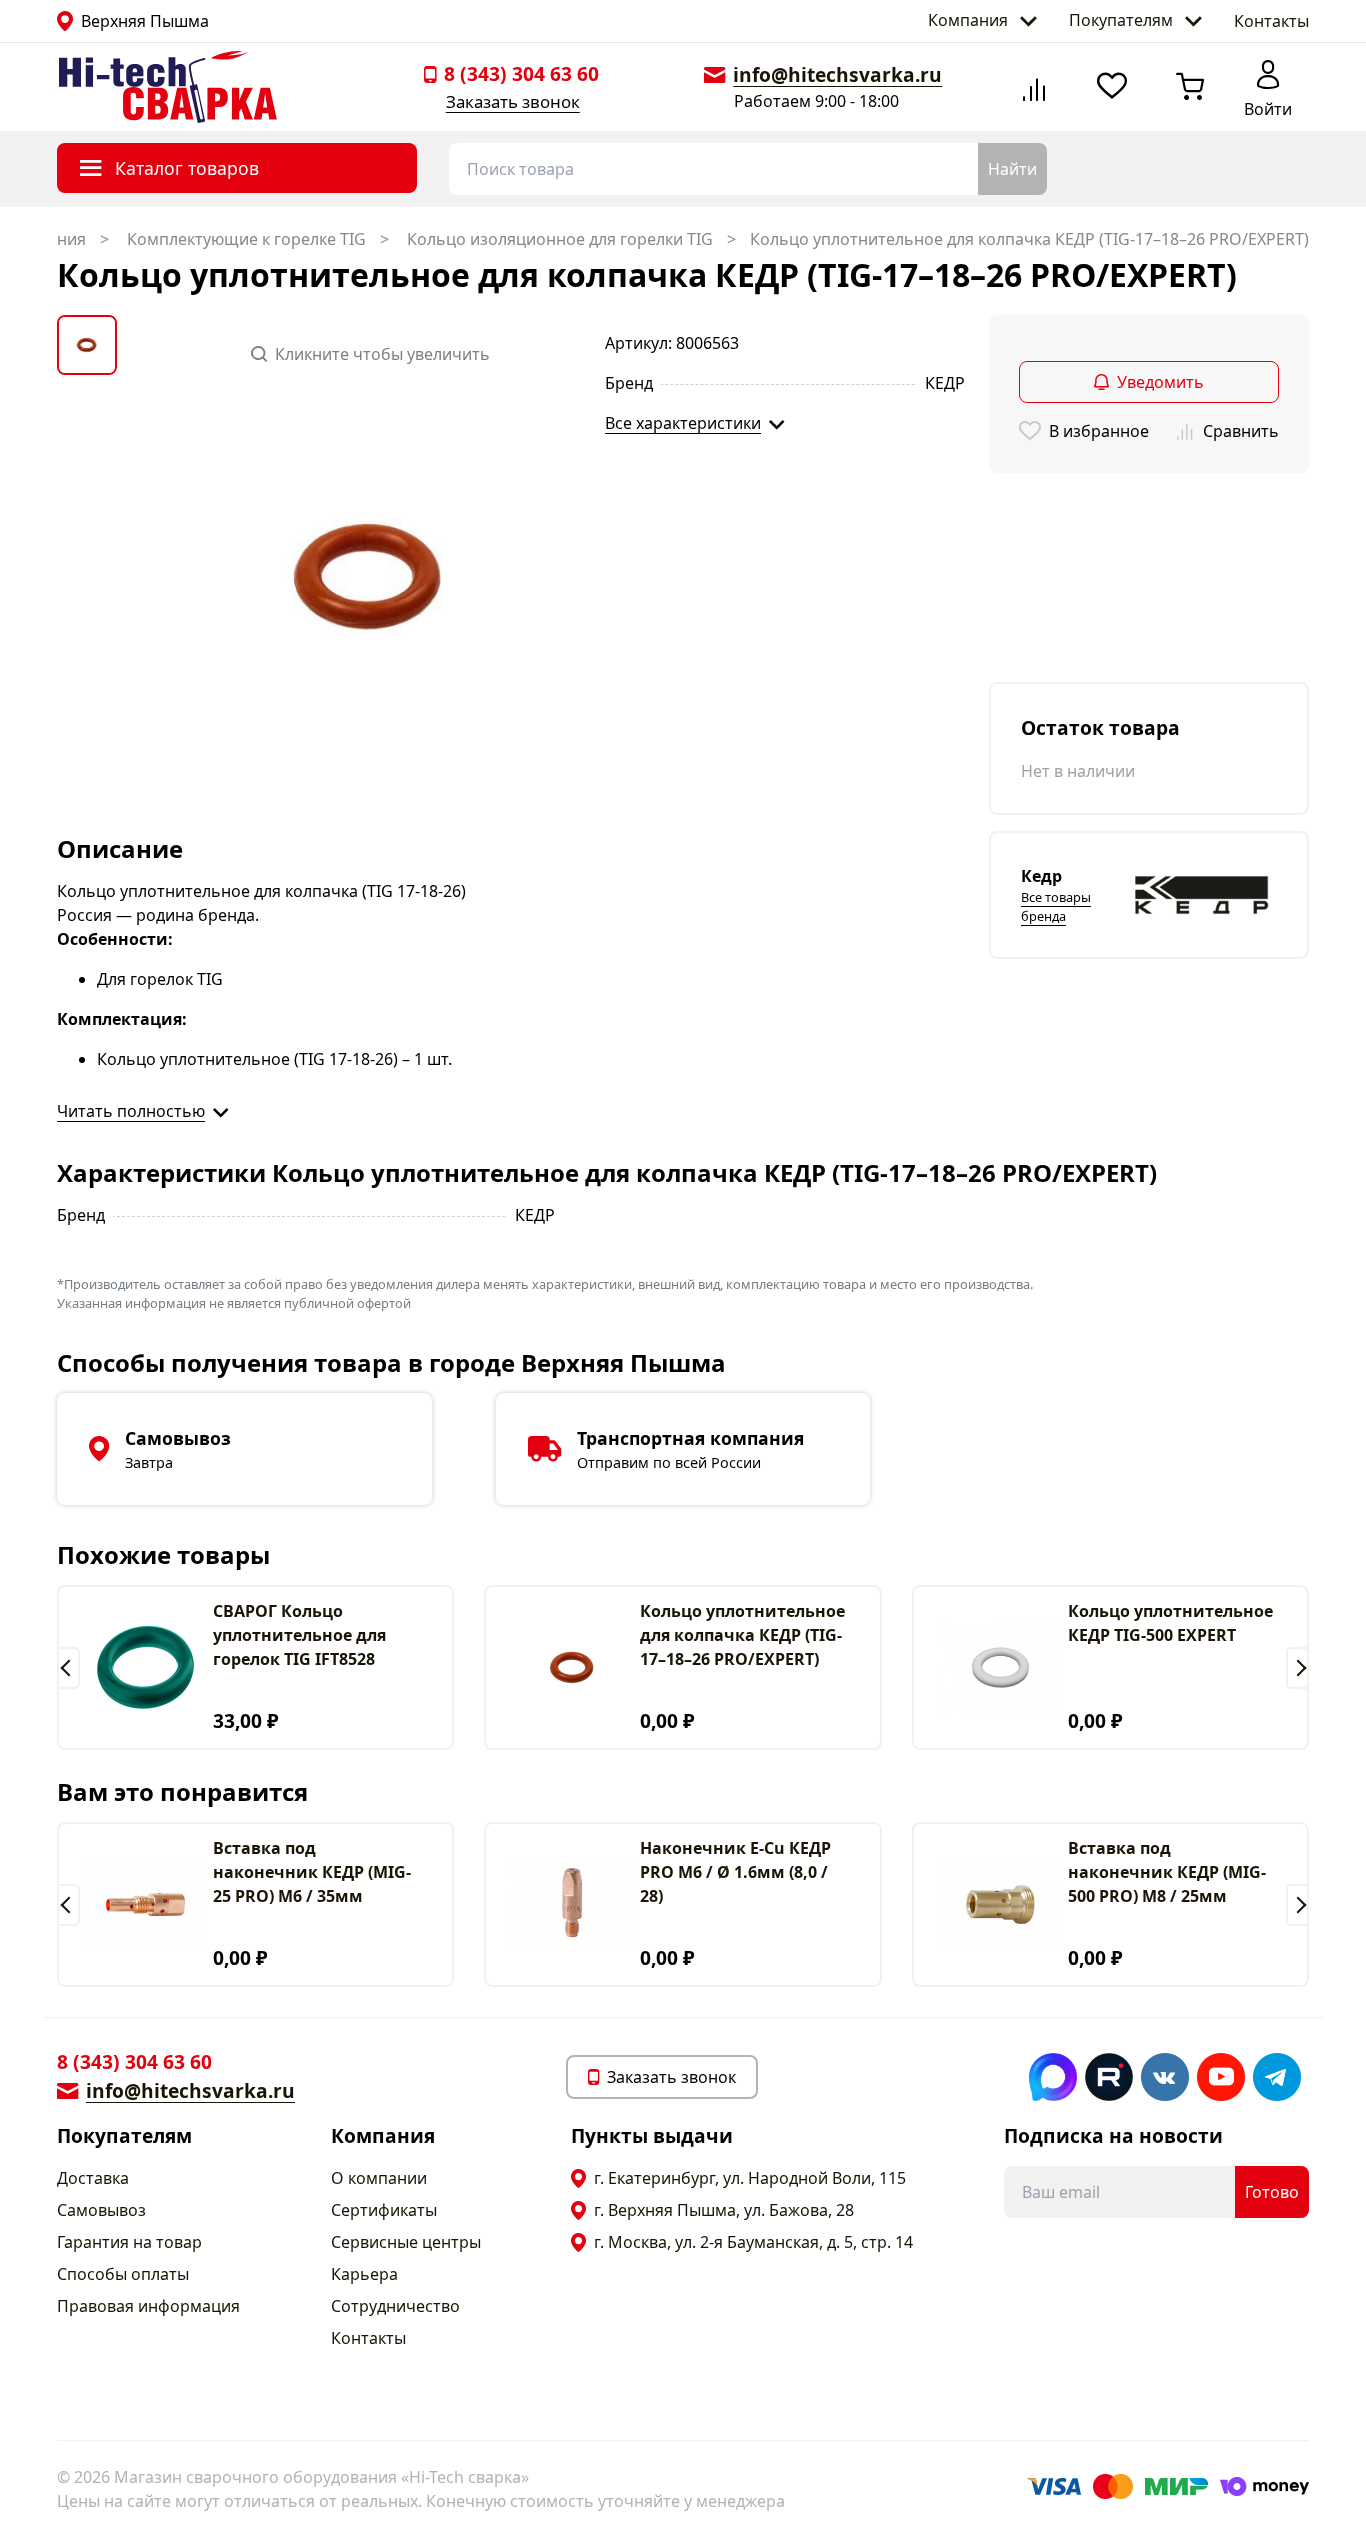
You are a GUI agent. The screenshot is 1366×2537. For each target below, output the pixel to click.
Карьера (364, 2274)
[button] (68, 1668)
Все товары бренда (1056, 906)
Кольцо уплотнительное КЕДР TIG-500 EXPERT (1170, 1623)
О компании (379, 2178)
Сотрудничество (395, 2306)
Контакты (1271, 21)
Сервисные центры (406, 2242)
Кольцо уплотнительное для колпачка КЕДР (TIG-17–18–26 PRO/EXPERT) (742, 1635)
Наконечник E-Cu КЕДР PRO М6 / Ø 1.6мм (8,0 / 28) (735, 1872)
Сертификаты (384, 2210)
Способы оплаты (123, 2274)
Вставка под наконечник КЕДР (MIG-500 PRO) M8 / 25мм (1167, 1872)
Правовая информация (148, 2306)
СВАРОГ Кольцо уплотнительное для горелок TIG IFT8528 (299, 1635)
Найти (1012, 169)
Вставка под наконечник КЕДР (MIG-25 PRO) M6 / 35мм (312, 1872)
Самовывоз (101, 2210)
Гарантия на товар (129, 2242)
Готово (1272, 2192)
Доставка (93, 2178)
